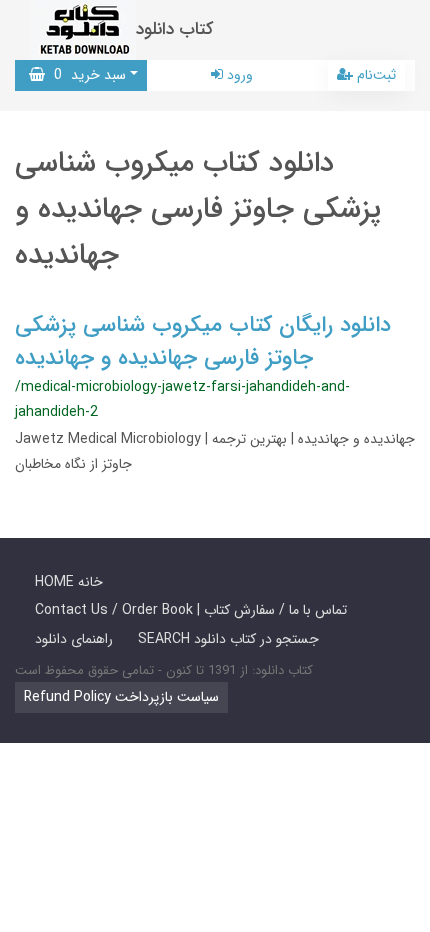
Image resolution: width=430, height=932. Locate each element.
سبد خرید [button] (85, 75)
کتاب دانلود (175, 29)
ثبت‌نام (374, 75)
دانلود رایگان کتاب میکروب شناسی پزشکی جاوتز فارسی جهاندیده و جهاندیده (203, 341)
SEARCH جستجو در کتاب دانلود (228, 639)
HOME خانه (69, 582)
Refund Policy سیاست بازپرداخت (121, 697)
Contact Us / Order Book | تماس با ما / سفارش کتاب (191, 610)
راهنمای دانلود (74, 639)
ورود (238, 75)
